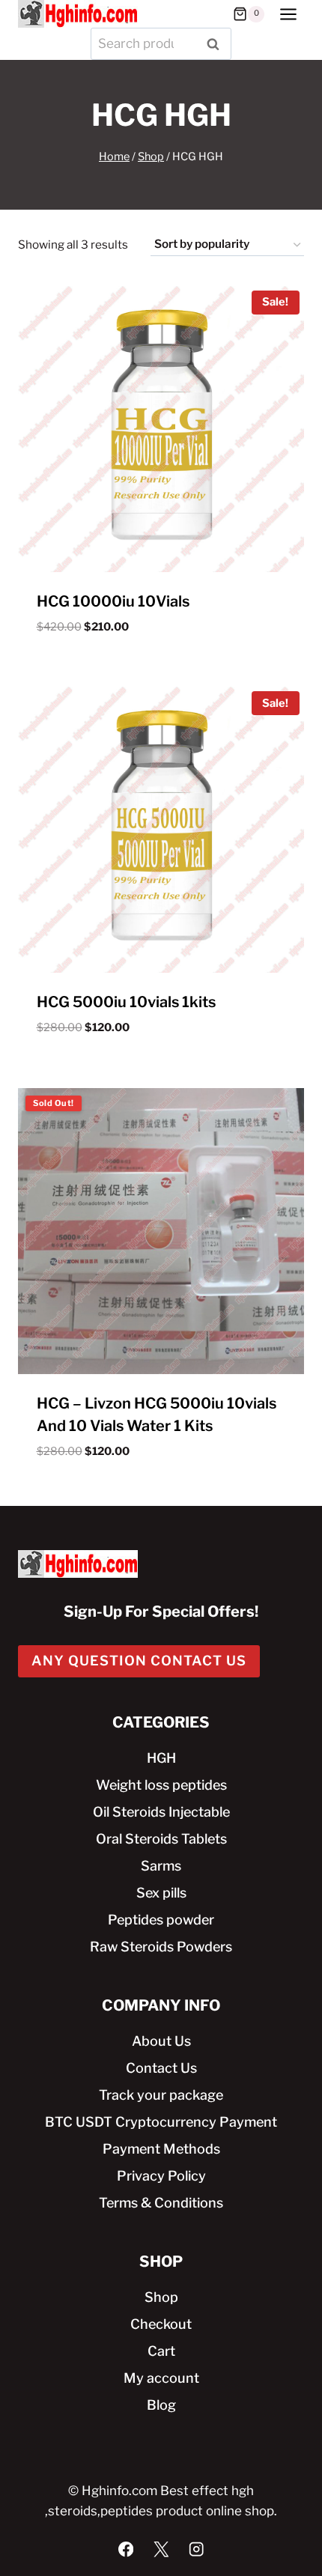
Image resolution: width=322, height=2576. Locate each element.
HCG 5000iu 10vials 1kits (126, 1002)
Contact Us (161, 2068)
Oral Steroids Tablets (161, 1839)
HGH (161, 1758)
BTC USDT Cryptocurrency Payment (161, 2122)
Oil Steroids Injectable (161, 1812)
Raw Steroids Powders (161, 1947)
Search (217, 44)
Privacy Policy (161, 2176)
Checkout (161, 2324)
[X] (161, 2549)
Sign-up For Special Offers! (161, 1611)
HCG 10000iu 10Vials (113, 601)
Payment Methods (161, 2149)
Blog (161, 2405)
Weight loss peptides (161, 1785)
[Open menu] (288, 14)
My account (161, 2378)
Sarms (161, 1866)
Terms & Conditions (161, 2203)
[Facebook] (126, 2549)
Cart (161, 2351)
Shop (161, 2297)
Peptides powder (161, 1920)
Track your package (161, 2095)
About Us (161, 2041)
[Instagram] (197, 2549)
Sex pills (161, 1893)
